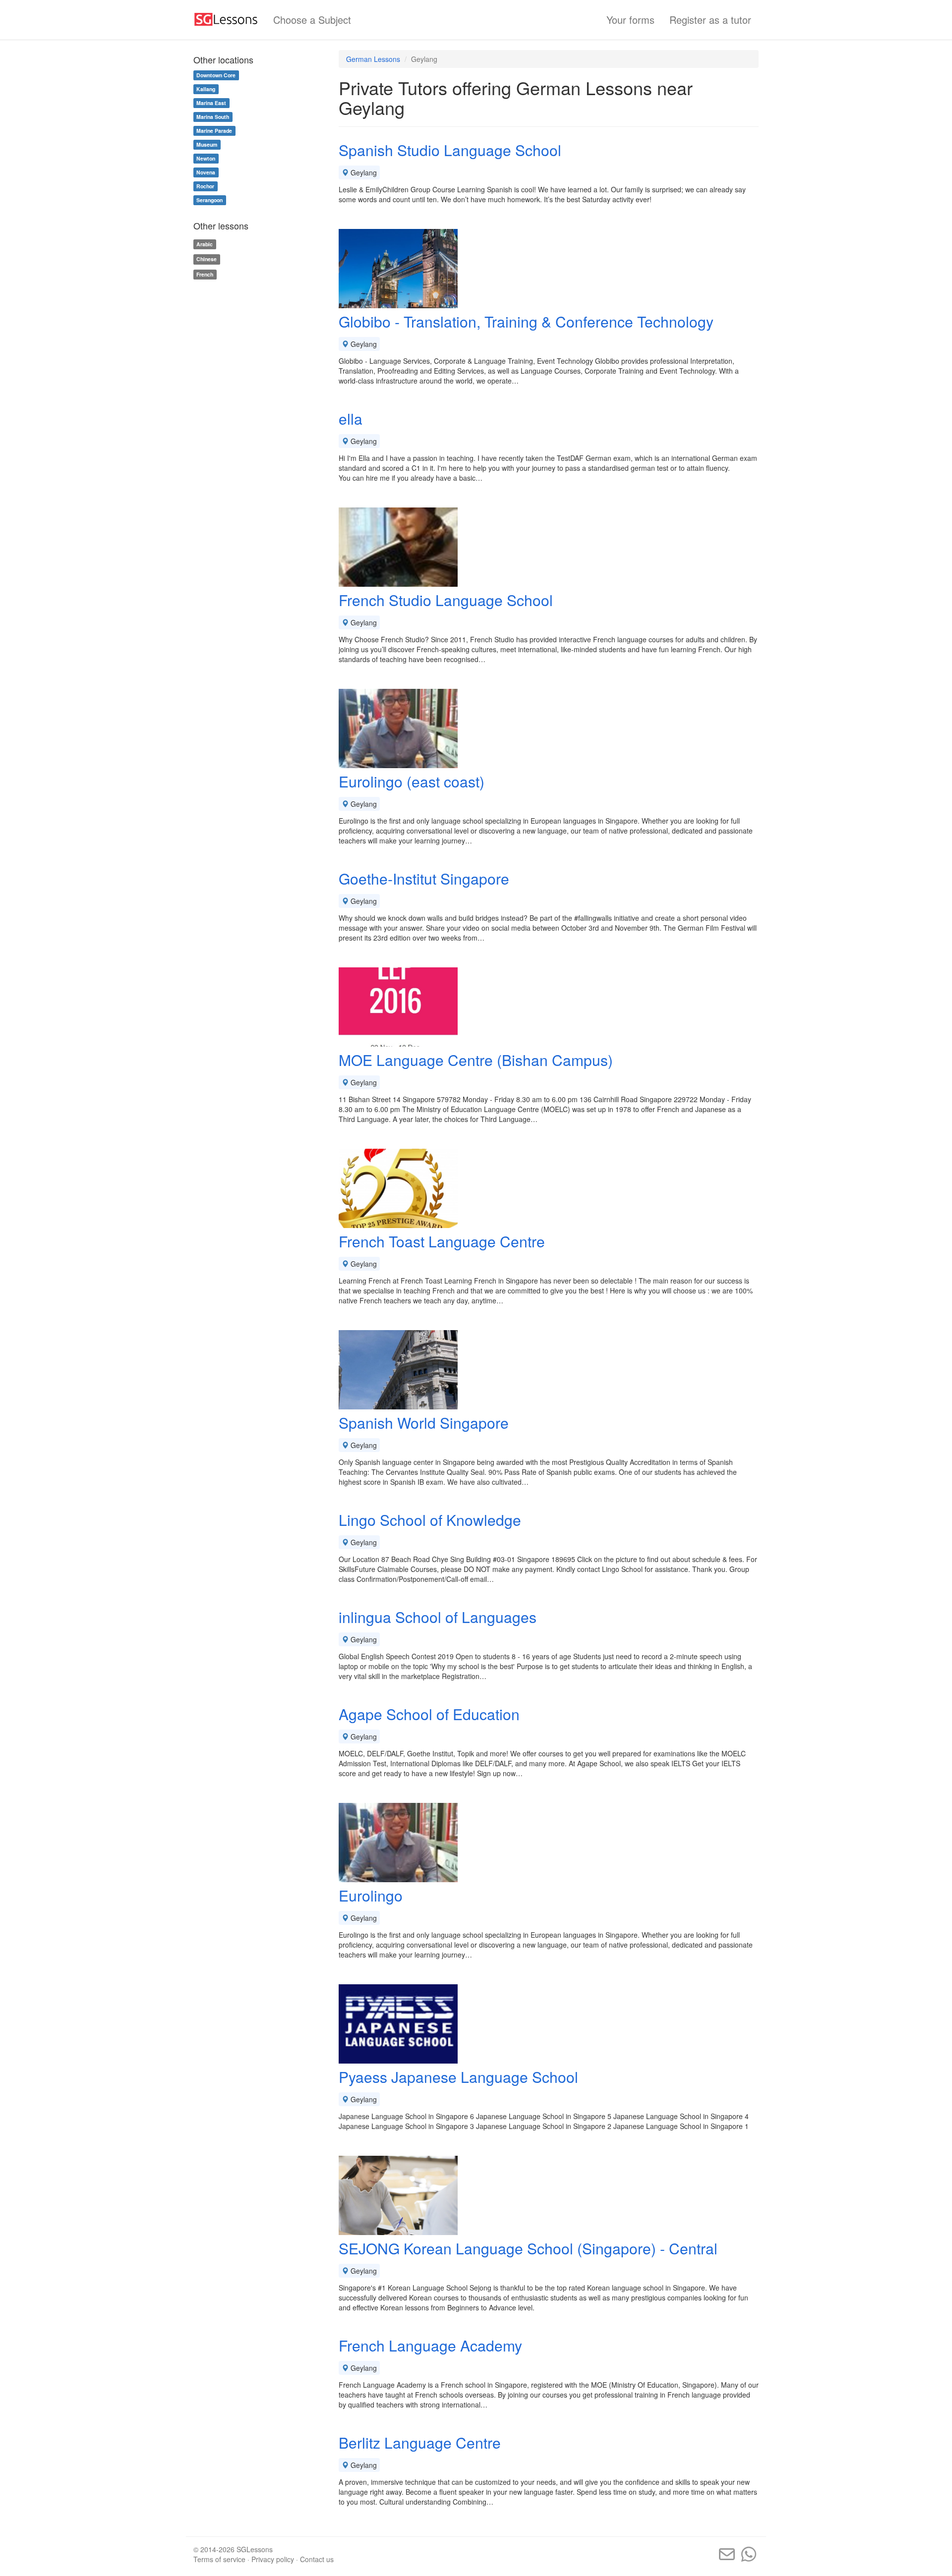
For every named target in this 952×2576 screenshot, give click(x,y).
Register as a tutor (710, 20)
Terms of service (219, 2559)
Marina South (213, 117)
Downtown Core (216, 75)
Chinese (207, 259)
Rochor (205, 186)
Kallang (206, 89)
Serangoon (209, 200)
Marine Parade (214, 131)
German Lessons (373, 59)
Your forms (630, 20)
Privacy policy (273, 2559)
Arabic (205, 244)
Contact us (317, 2559)
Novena (206, 172)
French (205, 274)
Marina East (211, 103)
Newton (206, 158)
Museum (207, 144)
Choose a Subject (312, 20)
